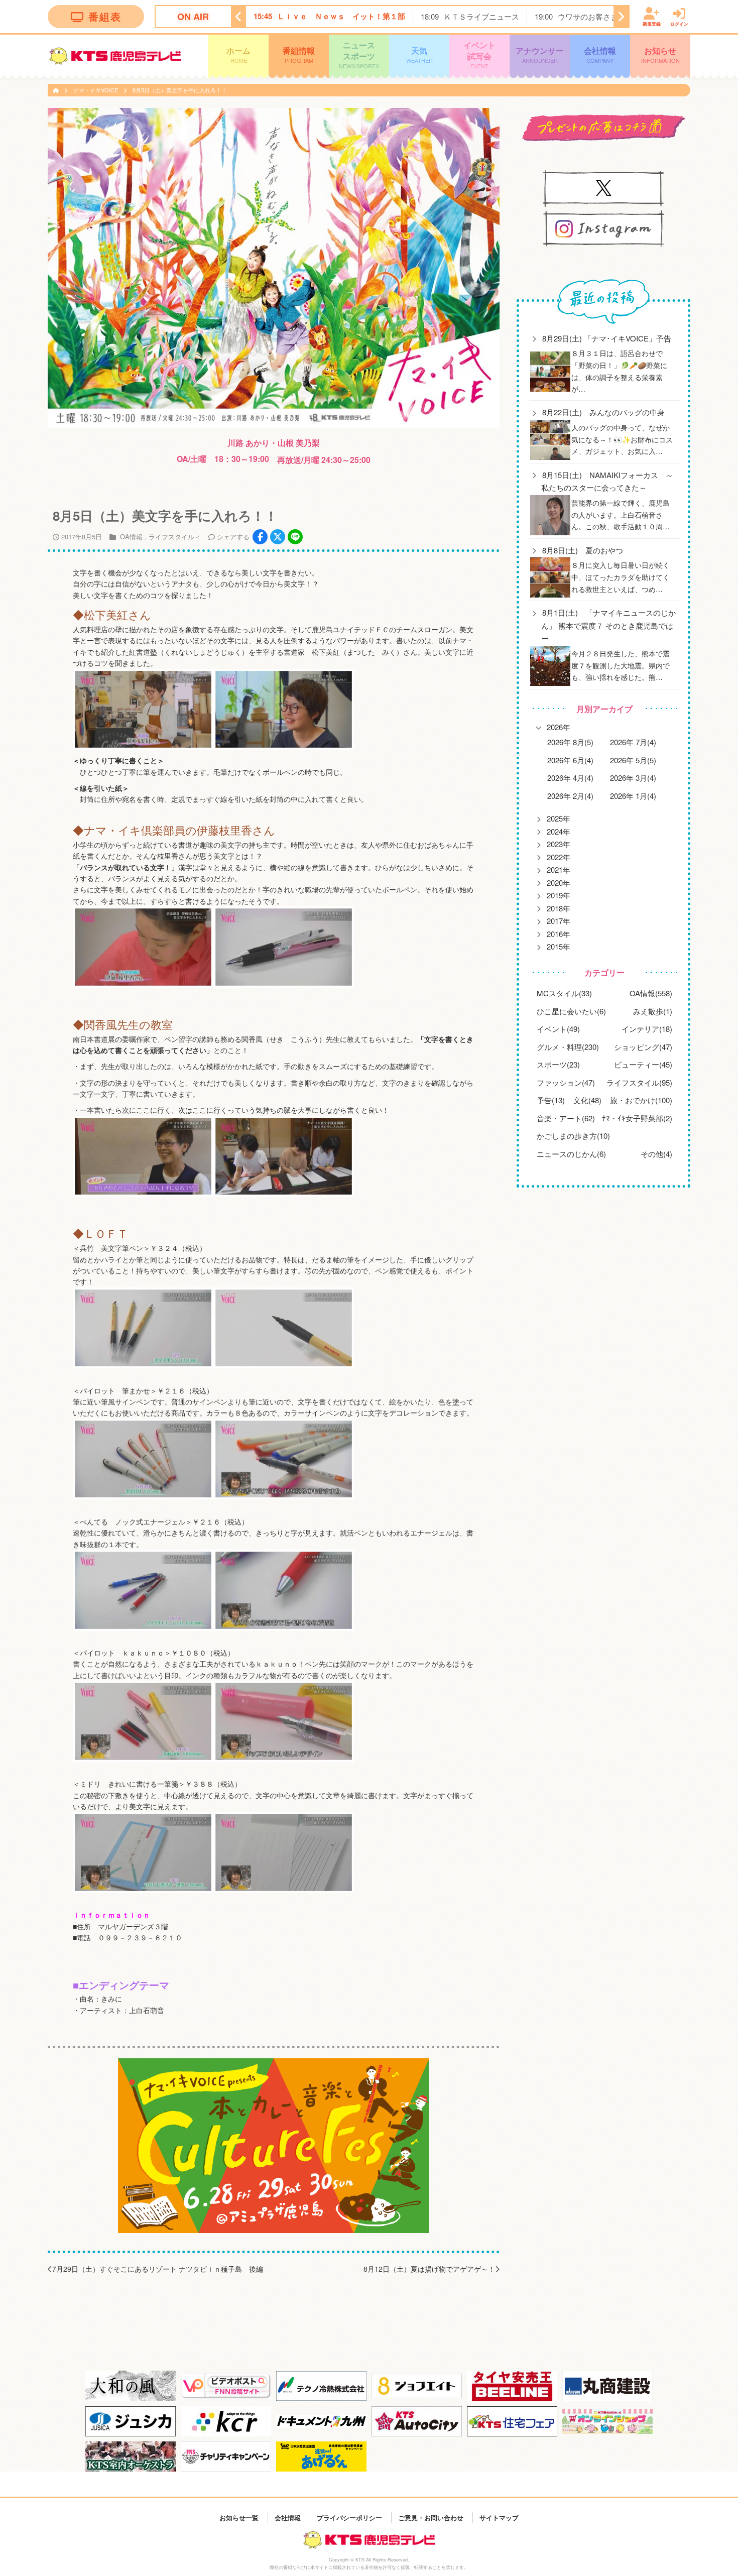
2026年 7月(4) (633, 742)
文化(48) (587, 1100)
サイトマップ (499, 2517)
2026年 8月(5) (570, 742)
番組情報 (299, 54)
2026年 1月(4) (633, 796)
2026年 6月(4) (570, 760)
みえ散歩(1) (653, 1011)
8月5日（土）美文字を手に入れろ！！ (180, 90)
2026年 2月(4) (570, 796)
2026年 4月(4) (570, 778)
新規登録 (652, 23)
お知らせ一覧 (239, 2517)
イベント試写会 (479, 54)
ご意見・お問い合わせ (431, 2517)
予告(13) (551, 1100)
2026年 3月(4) (633, 778)
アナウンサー (540, 54)
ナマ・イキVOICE (96, 90)
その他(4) (656, 1154)
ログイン (679, 23)
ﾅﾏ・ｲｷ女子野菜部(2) (637, 1118)
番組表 (105, 16)
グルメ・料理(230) (568, 1047)
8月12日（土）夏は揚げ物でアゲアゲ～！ (429, 2269)
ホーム (238, 54)
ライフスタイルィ (175, 537)
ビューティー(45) (643, 1064)
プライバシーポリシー (349, 2517)
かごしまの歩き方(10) (573, 1136)
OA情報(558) (651, 993)
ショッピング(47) (643, 1047)
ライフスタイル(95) (639, 1082)
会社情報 (600, 54)
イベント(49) (558, 1029)
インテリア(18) (647, 1029)
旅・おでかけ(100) (641, 1100)
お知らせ (660, 54)
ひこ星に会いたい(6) (571, 1011)
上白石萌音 (147, 2010)
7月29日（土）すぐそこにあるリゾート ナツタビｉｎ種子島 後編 (158, 2269)
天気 (419, 54)
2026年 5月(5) (633, 760)
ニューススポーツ (359, 54)
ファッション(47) (566, 1082)
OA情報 (131, 537)
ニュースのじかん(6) (571, 1154)
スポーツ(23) (558, 1064)
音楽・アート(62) (566, 1118)
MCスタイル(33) (564, 993)
